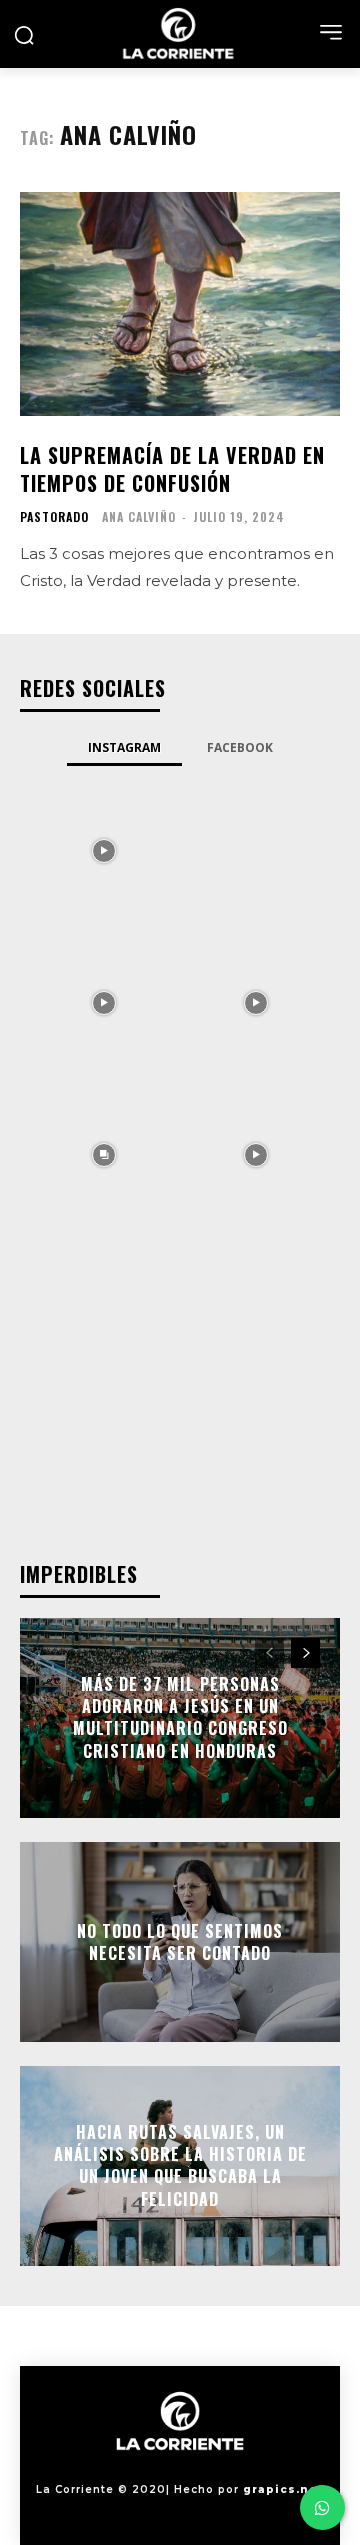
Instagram (124, 747)
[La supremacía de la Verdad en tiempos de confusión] (180, 304)
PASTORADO (54, 517)
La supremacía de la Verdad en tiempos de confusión (172, 469)
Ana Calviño (139, 516)
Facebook (240, 747)
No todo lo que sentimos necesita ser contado (180, 1941)
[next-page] (305, 1653)
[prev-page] (269, 1653)
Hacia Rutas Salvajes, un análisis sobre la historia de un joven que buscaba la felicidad (180, 2165)
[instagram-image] (104, 849)
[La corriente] (180, 33)
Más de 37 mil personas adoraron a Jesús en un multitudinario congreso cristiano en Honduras (180, 1717)
